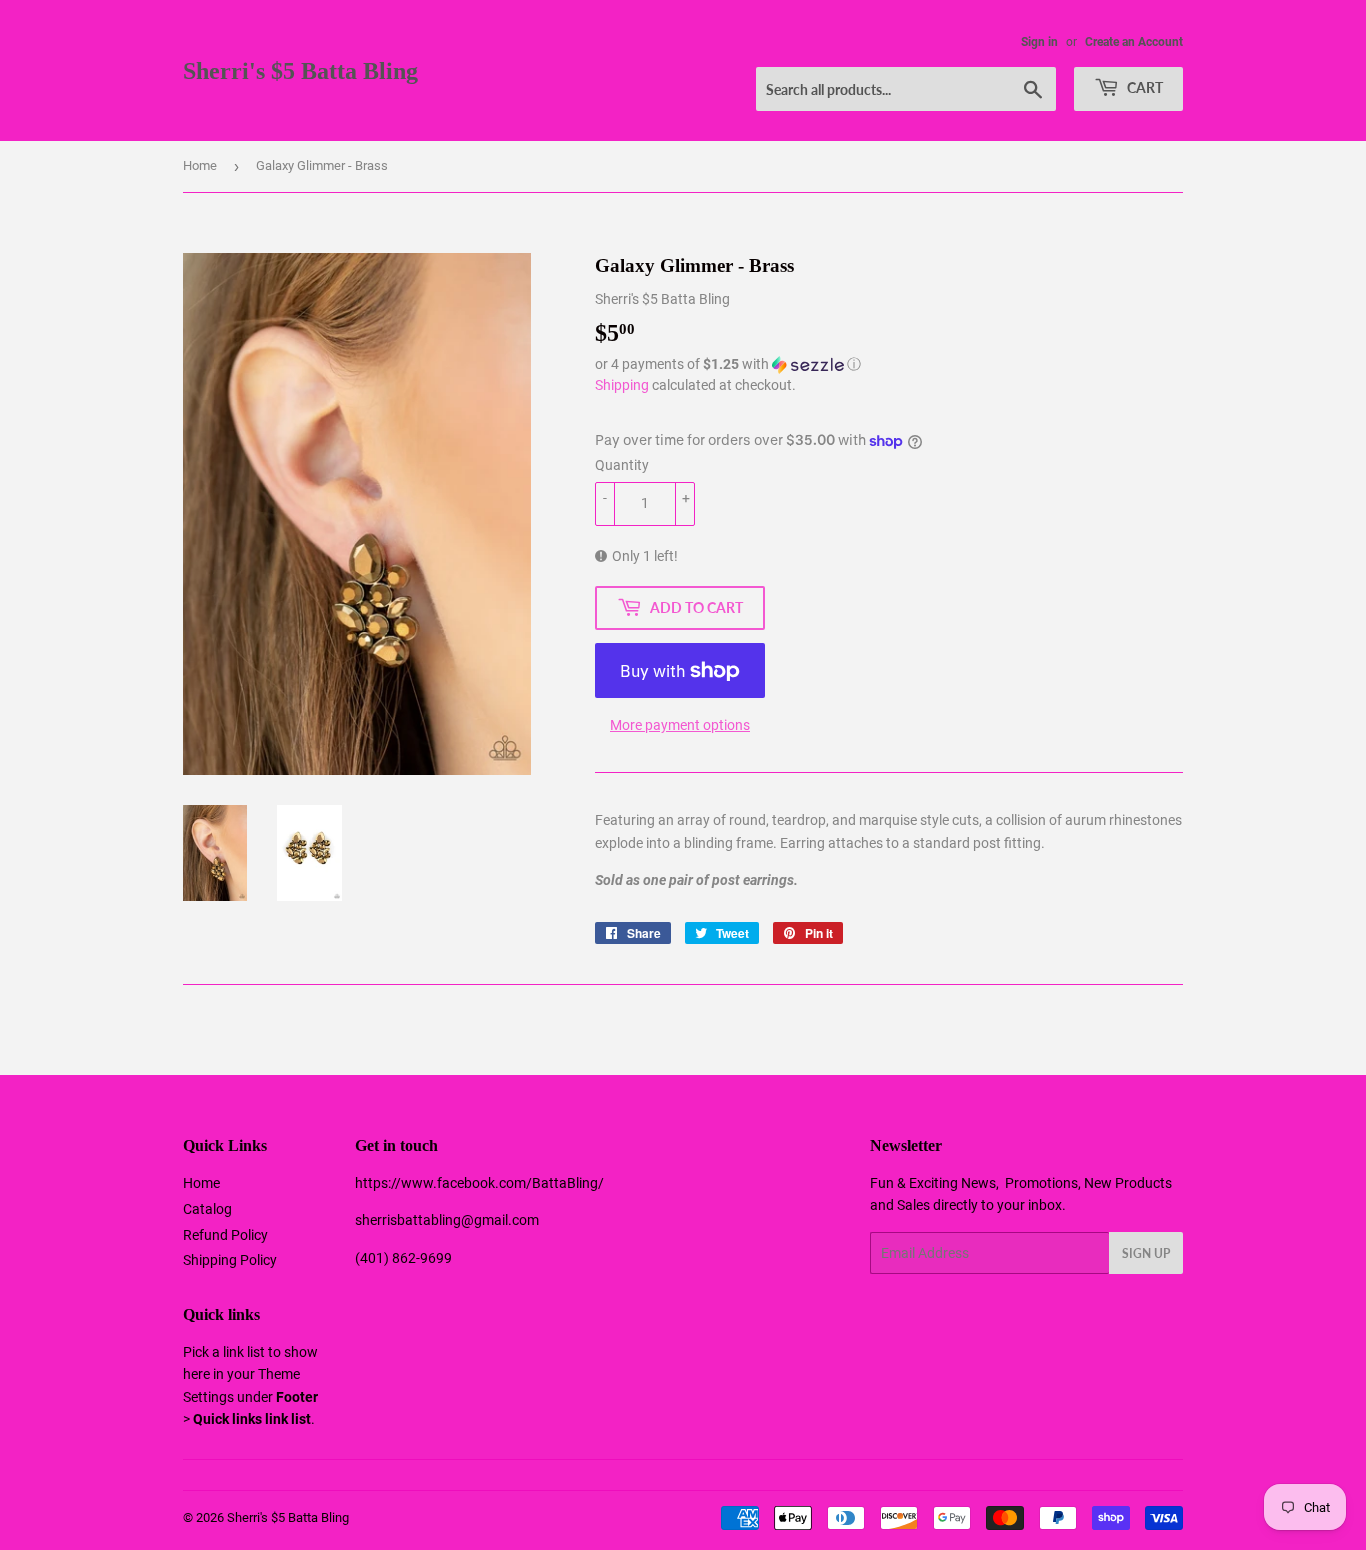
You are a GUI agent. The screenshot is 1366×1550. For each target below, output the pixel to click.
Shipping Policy (230, 1260)
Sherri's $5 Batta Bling (300, 70)
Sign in (1039, 42)
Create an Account (1134, 42)
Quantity (622, 465)
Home (200, 165)
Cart (1143, 87)
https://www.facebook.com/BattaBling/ (479, 1183)
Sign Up (1146, 1253)
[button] (889, 364)
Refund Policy (225, 1235)
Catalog (207, 1209)
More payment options (680, 725)
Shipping (622, 385)
